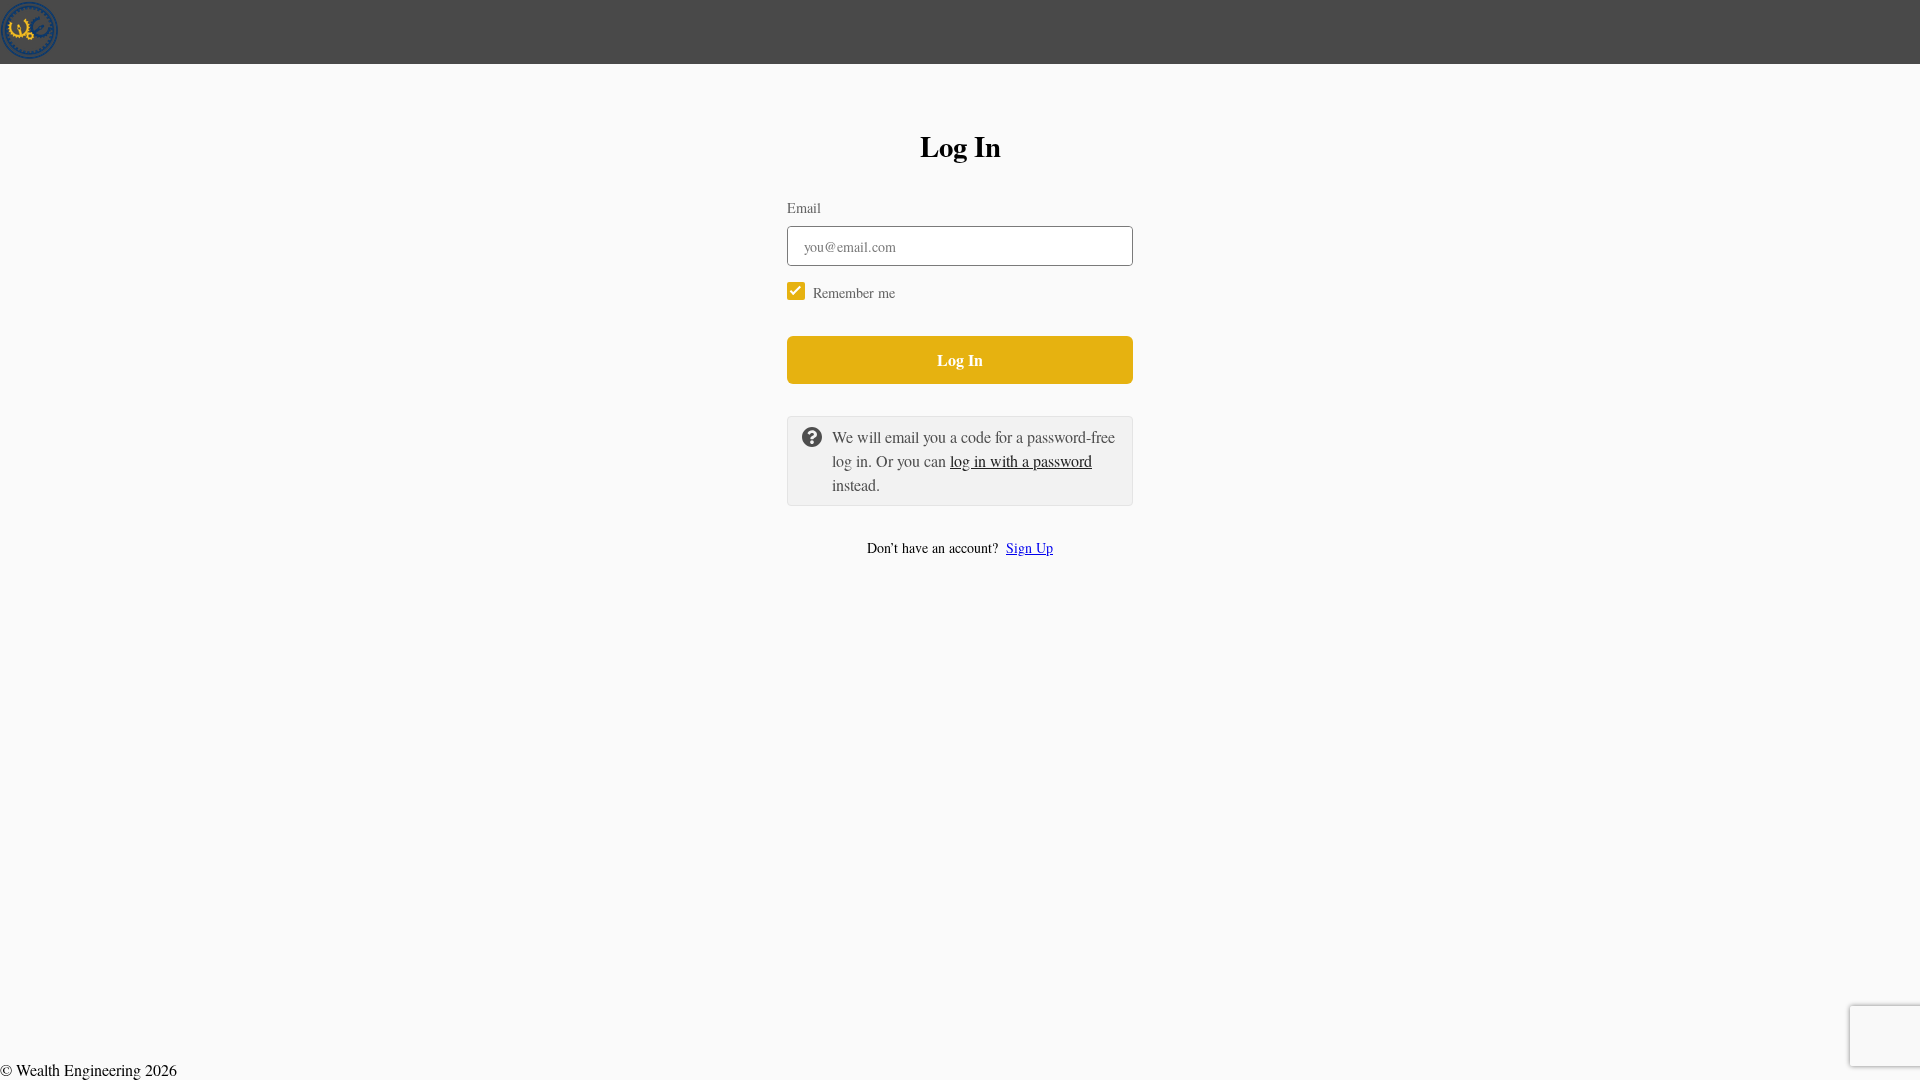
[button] (960, 547)
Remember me (854, 292)
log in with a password (1021, 460)
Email (804, 207)
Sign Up (1029, 547)
